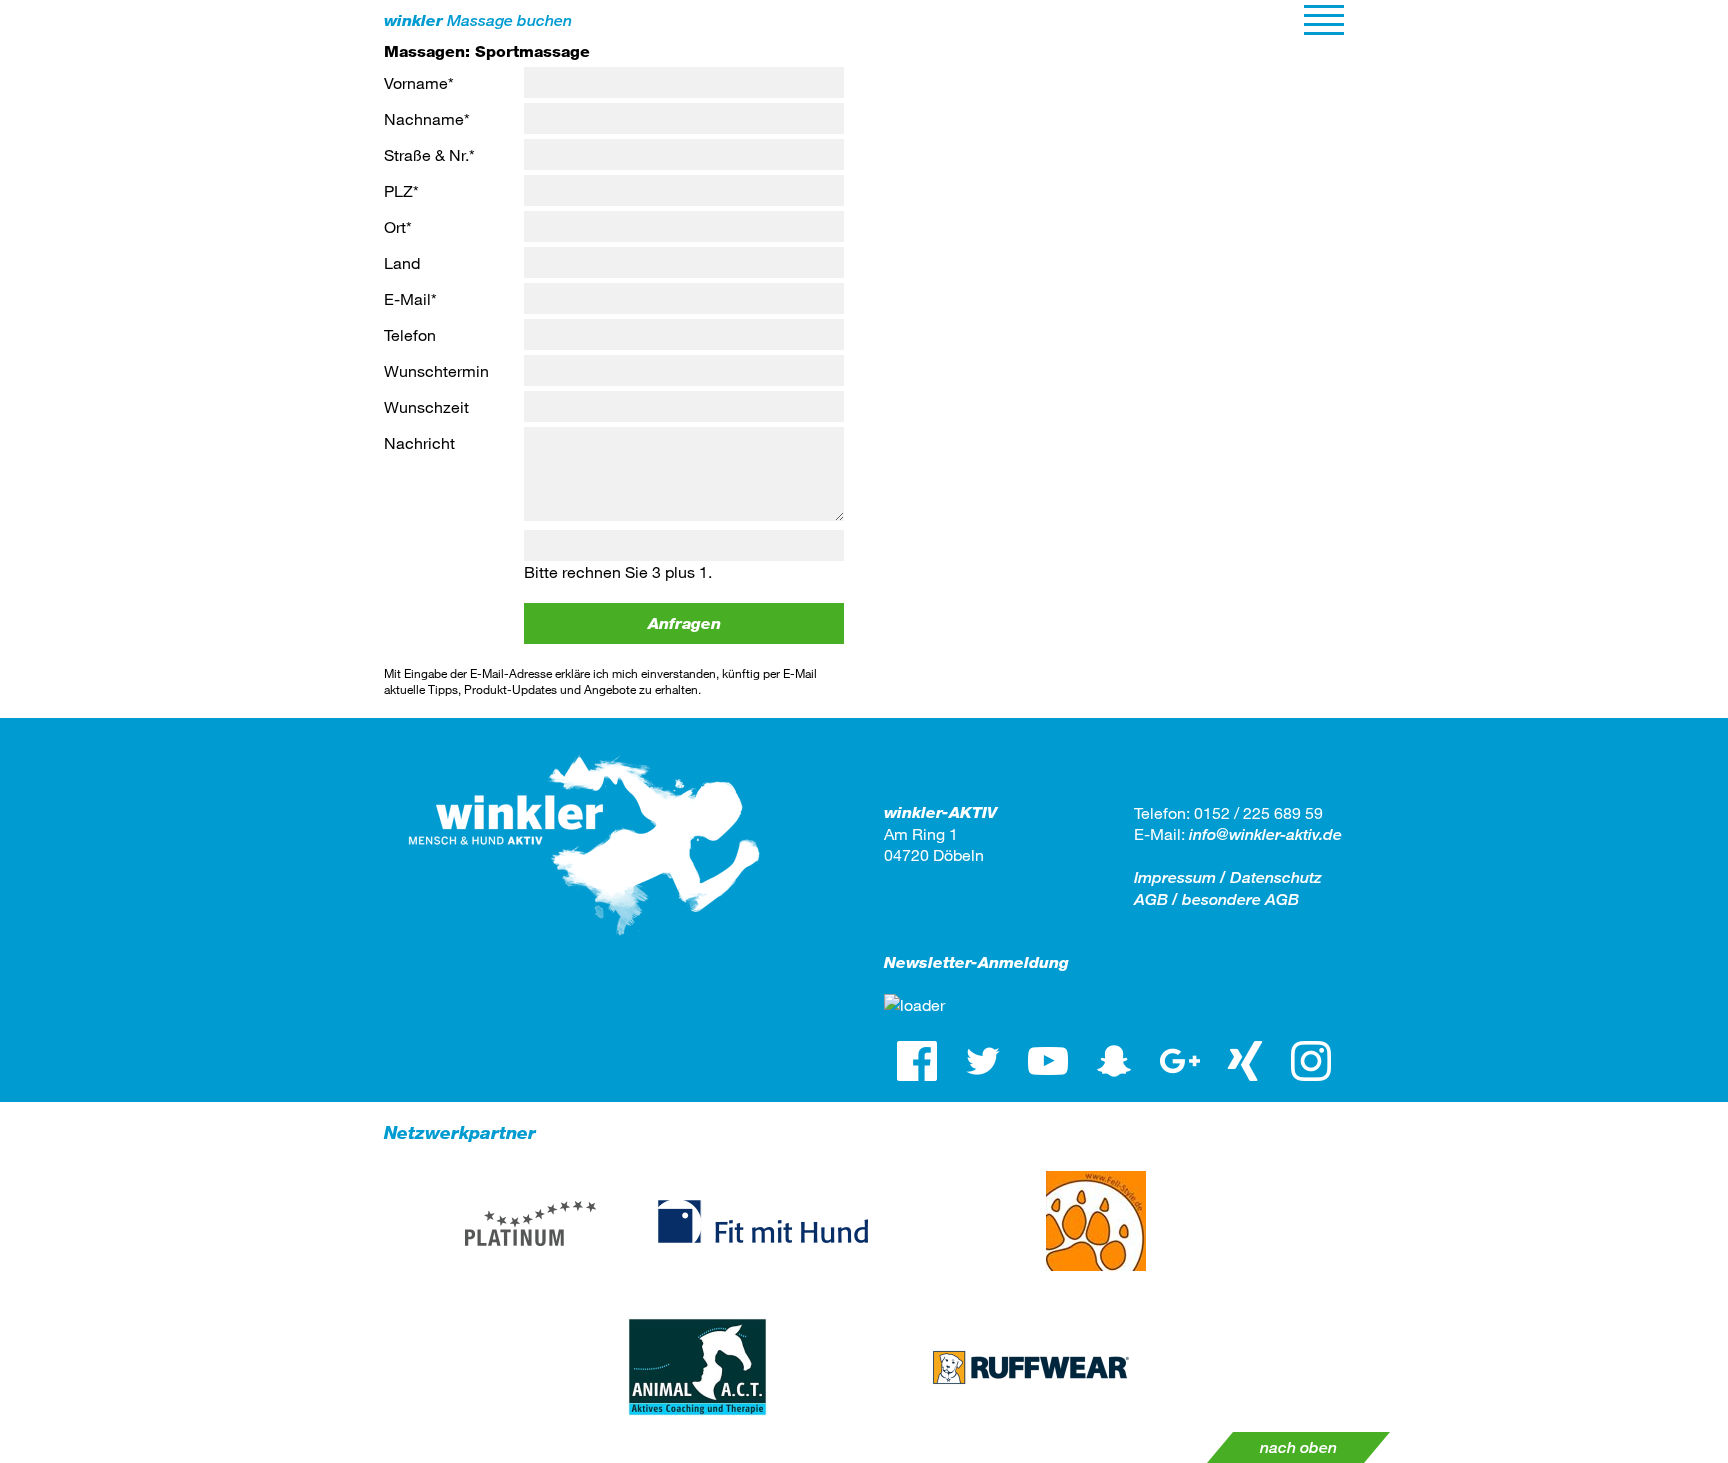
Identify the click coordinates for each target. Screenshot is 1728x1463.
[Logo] (584, 951)
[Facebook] (917, 1061)
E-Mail (410, 298)
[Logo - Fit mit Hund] (762, 1221)
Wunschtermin (436, 370)
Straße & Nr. (429, 154)
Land (402, 262)
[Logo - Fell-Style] (1096, 1221)
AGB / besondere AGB (1216, 899)
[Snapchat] (1114, 1061)
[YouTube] (1048, 1061)
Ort (398, 226)
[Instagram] (1311, 1061)
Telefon (410, 334)
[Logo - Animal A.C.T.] (697, 1367)
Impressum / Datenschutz (1228, 877)
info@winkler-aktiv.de (1265, 834)
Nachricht (419, 442)
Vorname (419, 82)
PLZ (401, 190)
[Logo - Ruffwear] (1031, 1367)
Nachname (427, 118)
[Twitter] (983, 1061)
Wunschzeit (426, 406)
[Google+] (1180, 1061)
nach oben (1298, 1447)
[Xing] (1246, 1061)
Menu (1324, 20)
